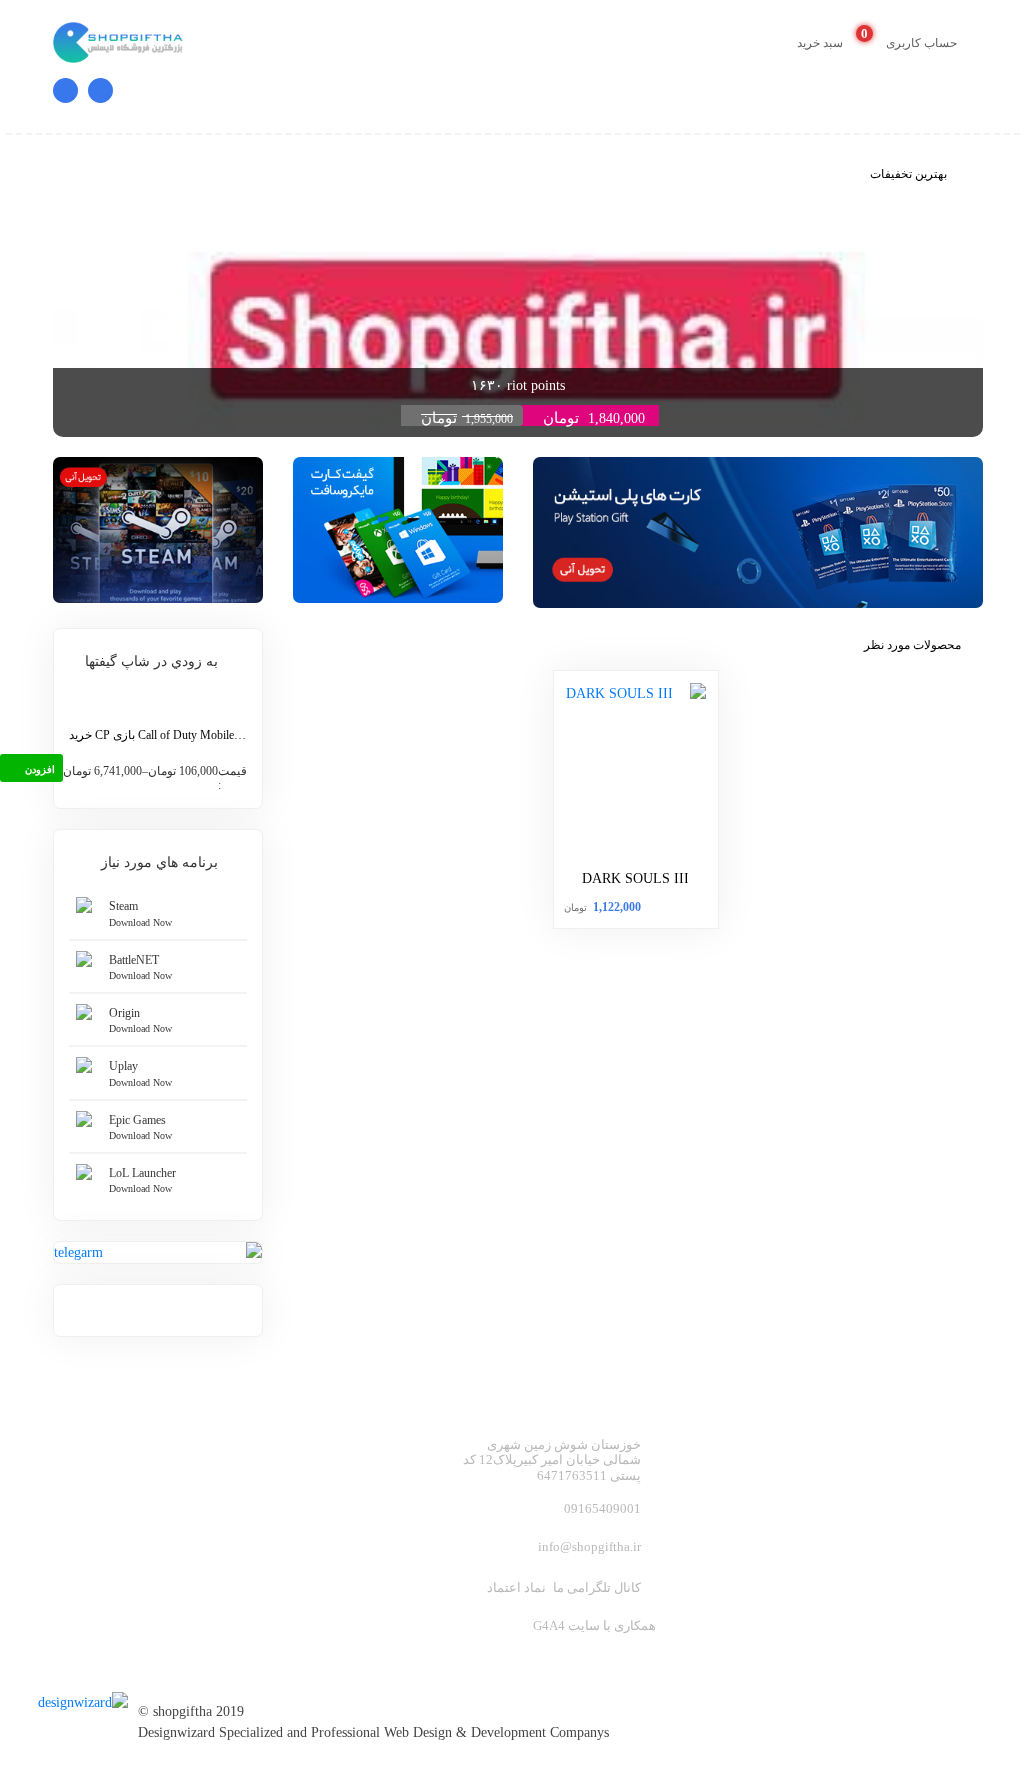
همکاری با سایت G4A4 (594, 1625)
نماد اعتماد (516, 1587)
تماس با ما (805, 1538)
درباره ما (955, 1538)
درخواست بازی (935, 1571)
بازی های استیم (789, 1473)
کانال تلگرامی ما (597, 1587)
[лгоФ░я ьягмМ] (88, 1692)
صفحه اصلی (944, 1441)
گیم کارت (808, 1441)
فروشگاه (810, 1506)
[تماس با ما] (95, 95)
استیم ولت (949, 1506)
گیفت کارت (947, 1473)
